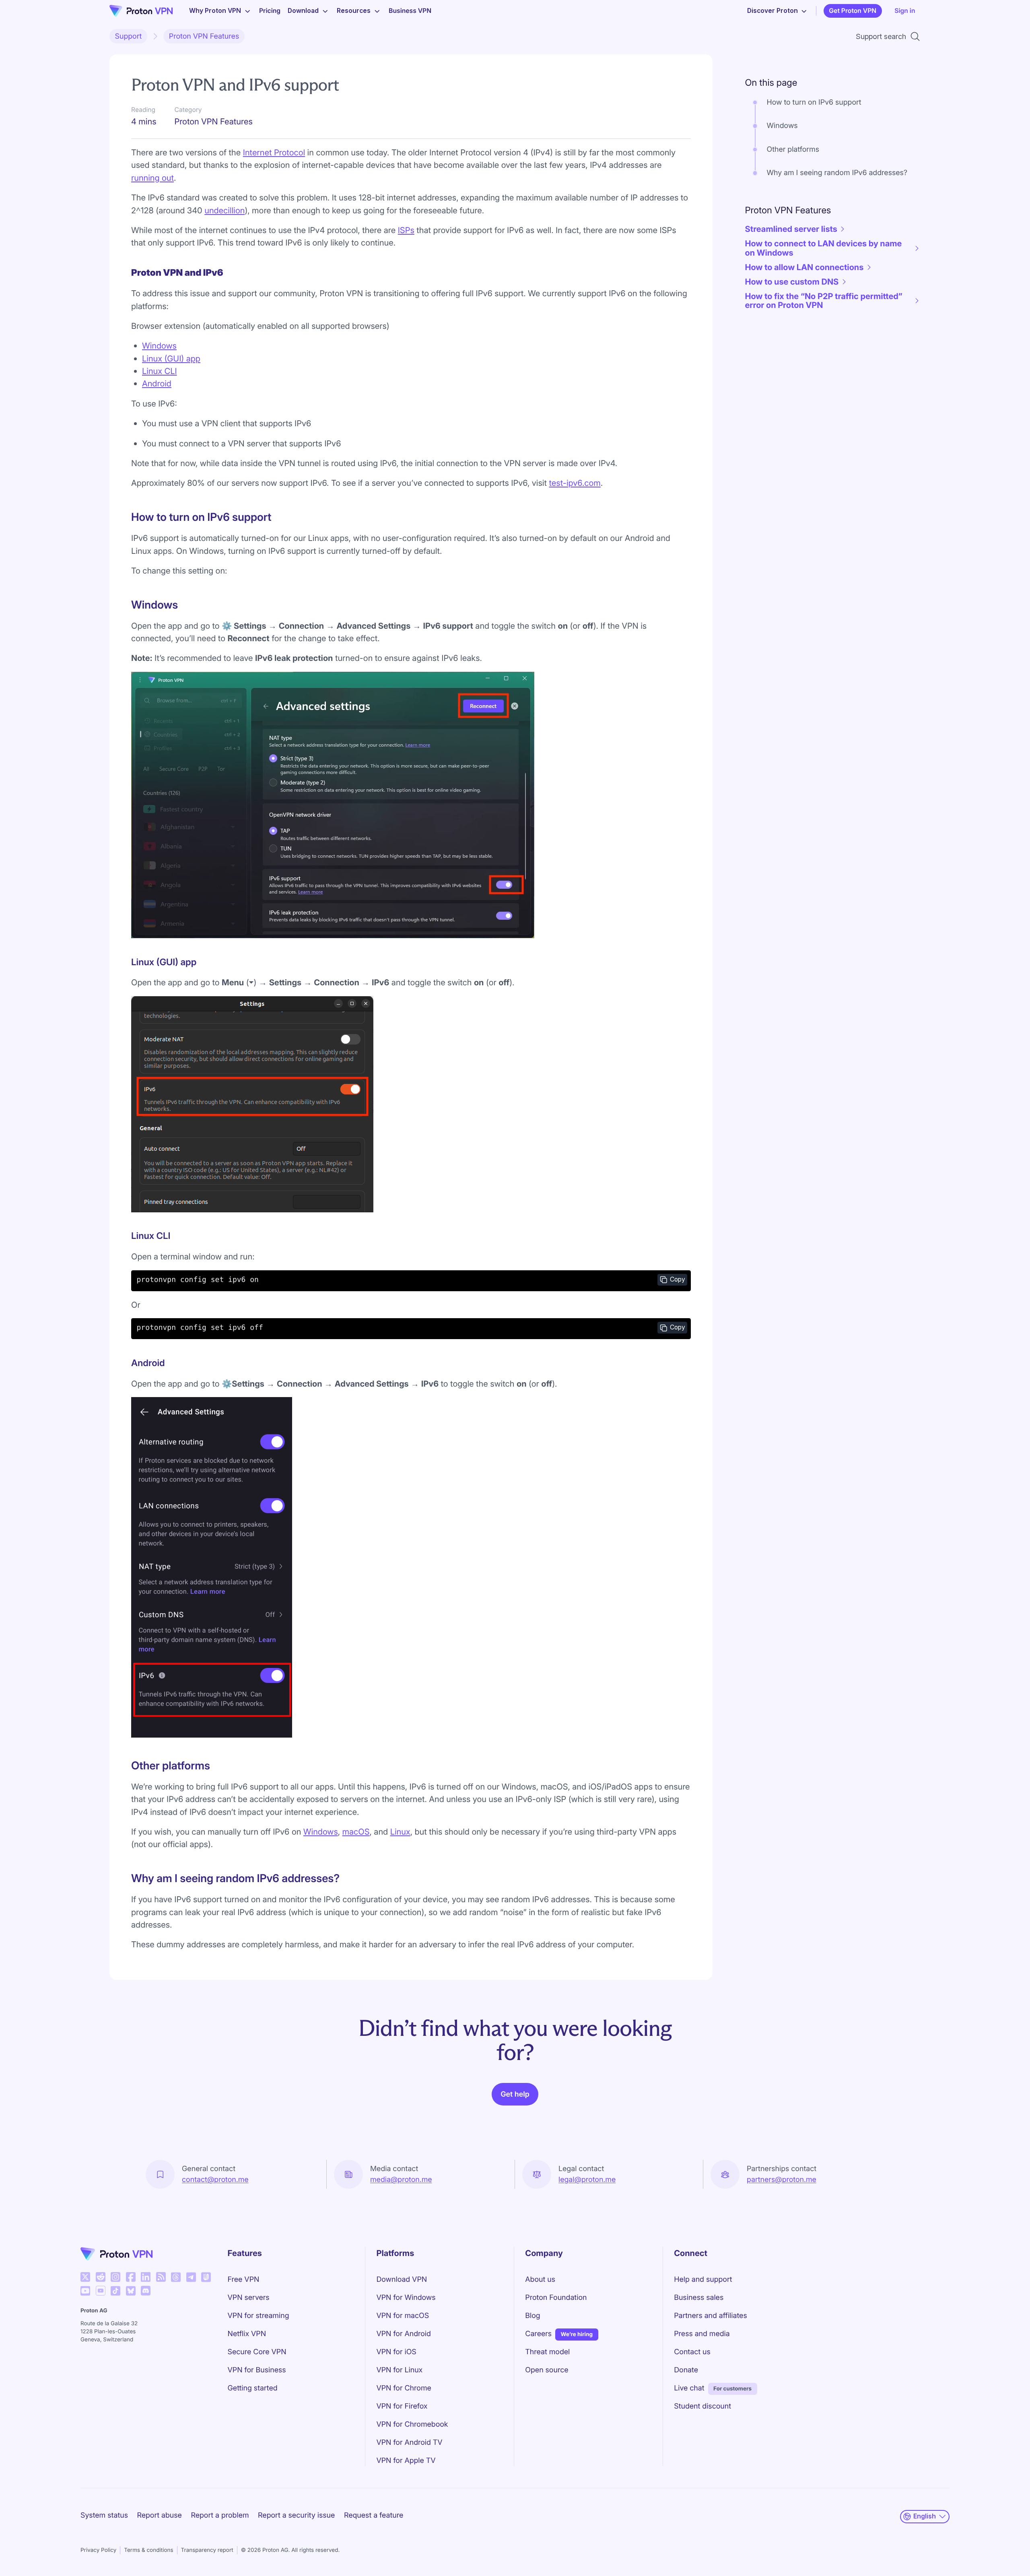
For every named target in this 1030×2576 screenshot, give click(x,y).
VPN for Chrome (404, 2388)
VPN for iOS (396, 2352)
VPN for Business (257, 2370)
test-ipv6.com (575, 483)
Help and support (703, 2280)
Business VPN (410, 11)
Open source (547, 2370)
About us (540, 2280)
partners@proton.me (782, 2180)
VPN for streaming (259, 2316)
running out (152, 178)
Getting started (253, 2388)
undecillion (225, 210)
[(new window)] (85, 2277)
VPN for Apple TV (406, 2461)
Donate (686, 2370)
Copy (678, 1279)
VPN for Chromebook (412, 2424)
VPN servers (249, 2298)
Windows (159, 346)
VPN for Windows (406, 2298)
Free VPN (244, 2280)
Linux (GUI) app (171, 358)
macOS (356, 1832)
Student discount (702, 2406)
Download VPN (402, 2280)
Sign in (905, 11)
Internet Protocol (274, 152)
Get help (515, 2094)
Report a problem (220, 2515)
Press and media (702, 2334)
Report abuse (159, 2515)
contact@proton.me (215, 2180)
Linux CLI (160, 371)
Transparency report (207, 2550)
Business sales (699, 2298)
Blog (533, 2316)
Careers (538, 2334)
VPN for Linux (399, 2370)
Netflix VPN (247, 2334)
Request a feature (374, 2515)
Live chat (689, 2388)
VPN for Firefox (402, 2406)
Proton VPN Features (204, 36)
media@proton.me (401, 2180)
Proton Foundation (556, 2298)
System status (104, 2515)
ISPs (406, 230)
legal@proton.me (587, 2180)
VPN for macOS (403, 2316)
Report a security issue (296, 2515)
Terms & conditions (148, 2550)
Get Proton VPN (853, 11)
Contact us (692, 2352)
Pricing (270, 11)
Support (129, 36)
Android (157, 383)
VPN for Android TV (409, 2443)
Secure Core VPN (257, 2352)
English (925, 2516)
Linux (400, 1832)
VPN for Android (404, 2334)
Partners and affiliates (711, 2316)
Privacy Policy (98, 2550)
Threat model (547, 2352)
